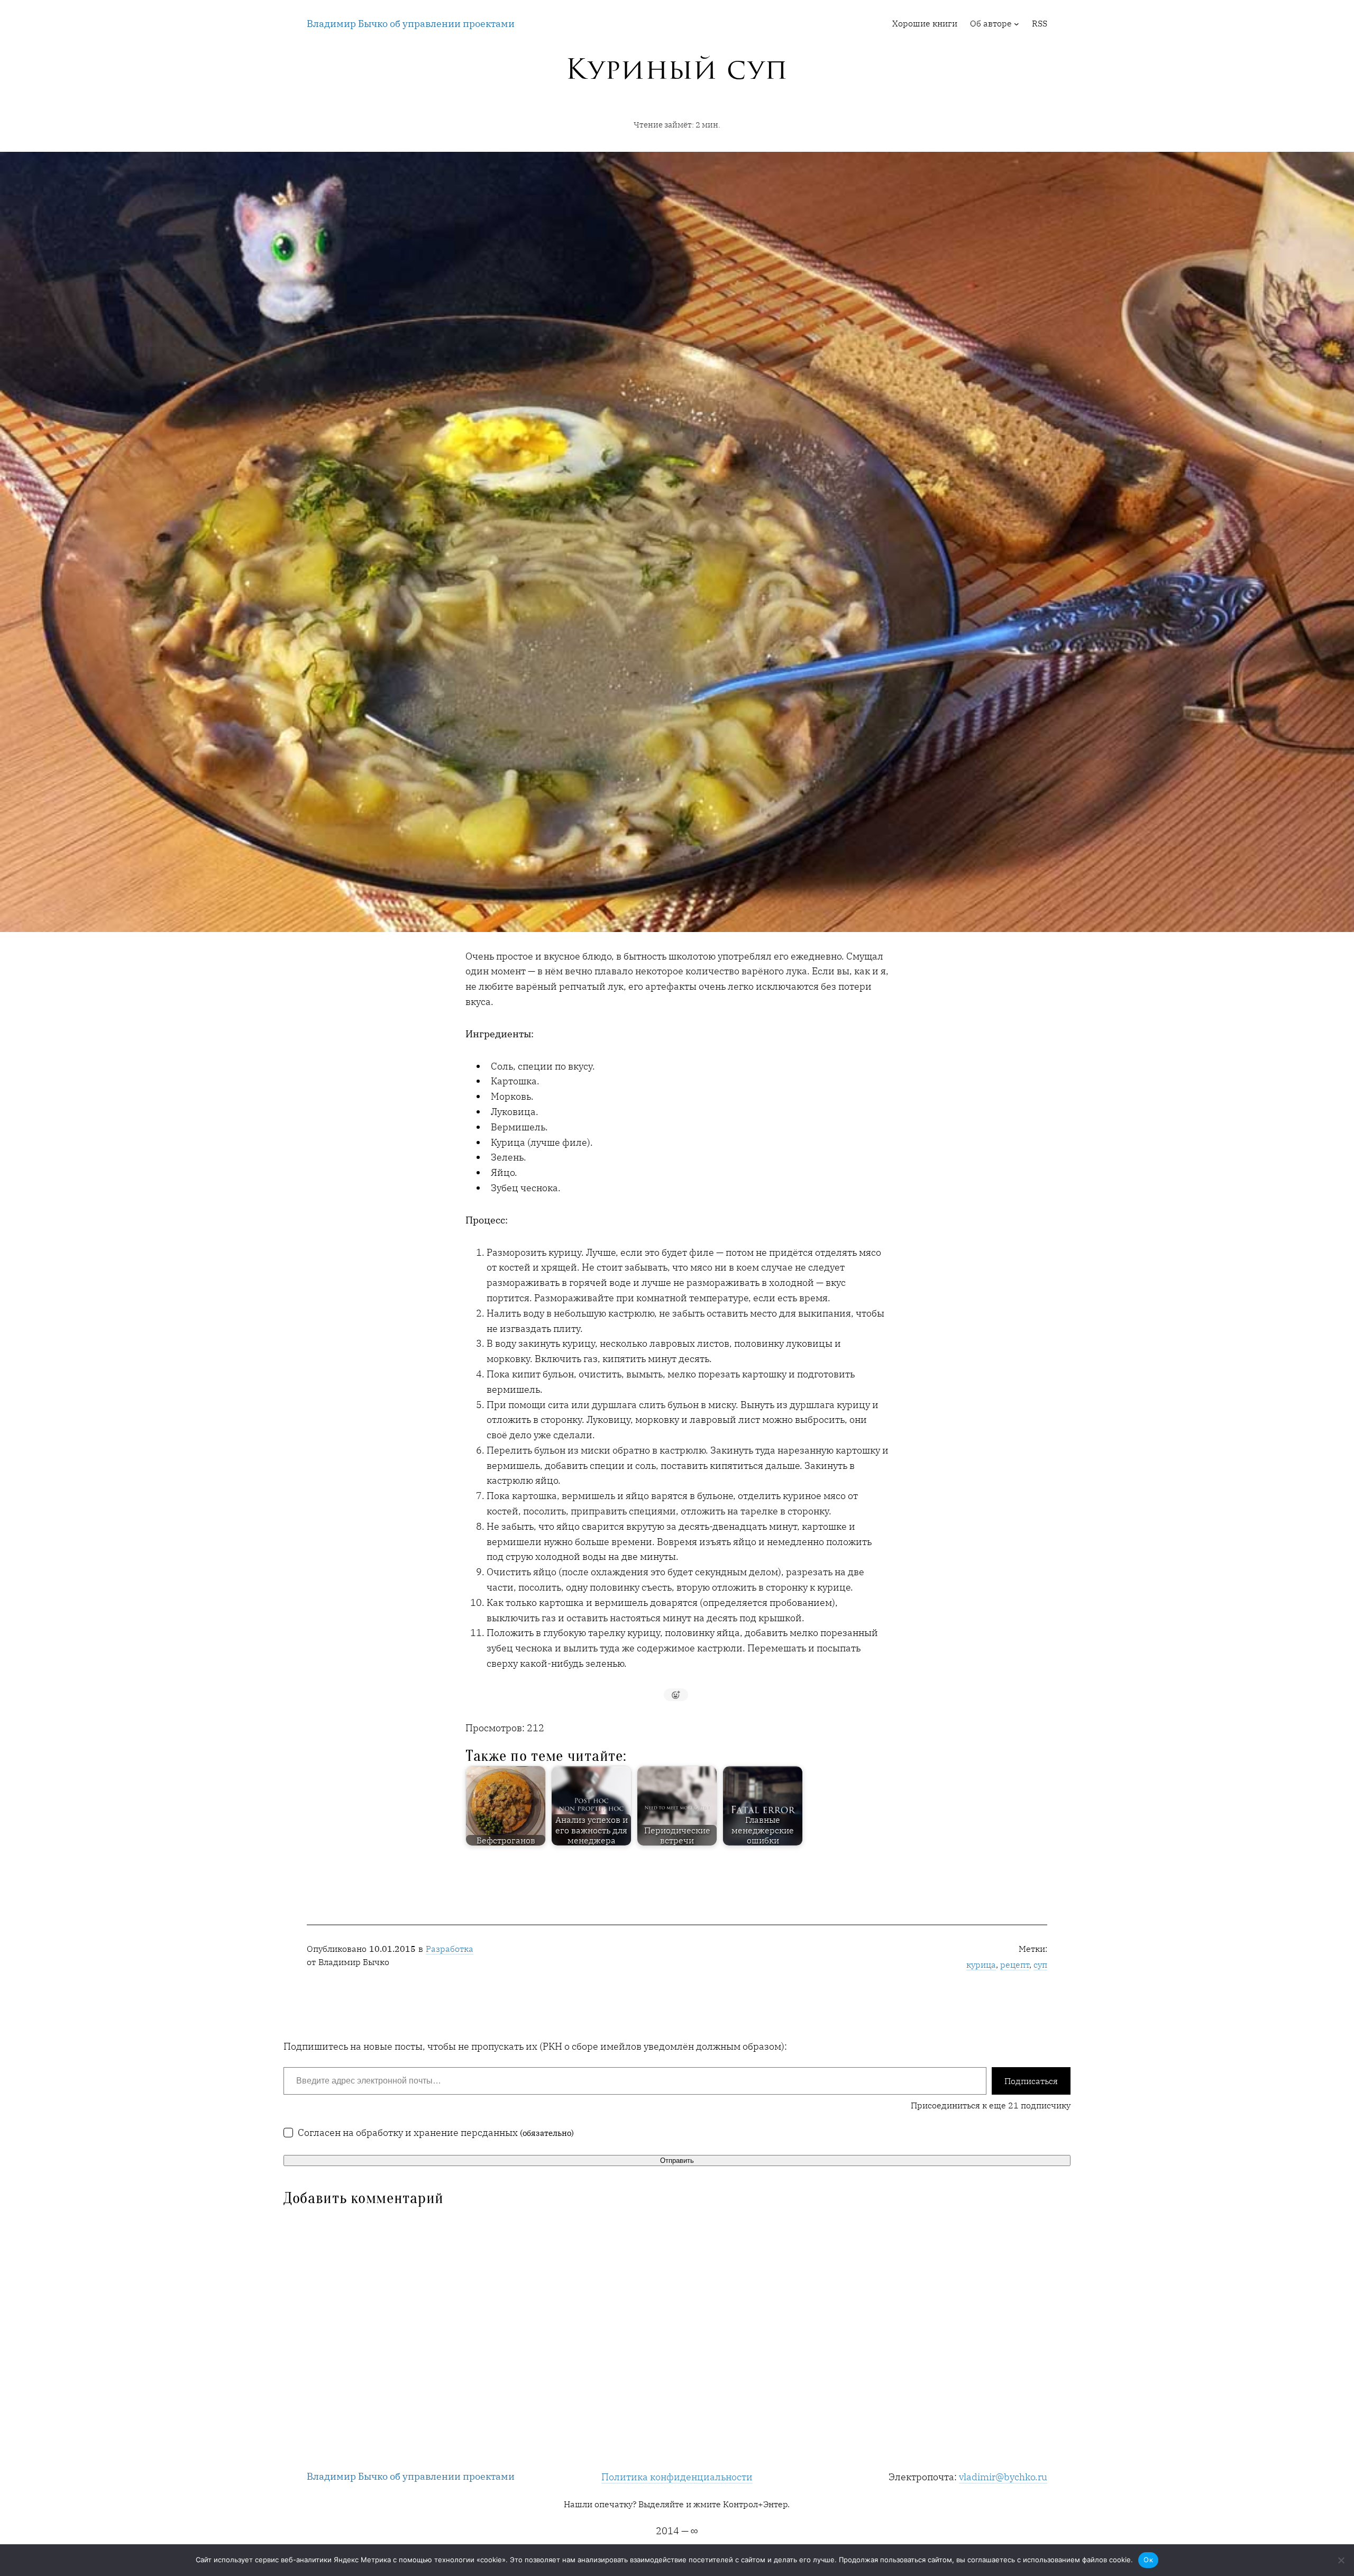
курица (981, 1965)
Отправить (677, 2161)
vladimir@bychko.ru (1003, 2477)
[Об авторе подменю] (1017, 24)
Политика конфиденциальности (677, 2477)
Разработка (450, 1949)
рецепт (1015, 1965)
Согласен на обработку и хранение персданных (436, 2132)
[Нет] (1341, 2560)
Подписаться (1031, 2081)
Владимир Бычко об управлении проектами (411, 24)
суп (1040, 1965)
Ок (1148, 2560)
